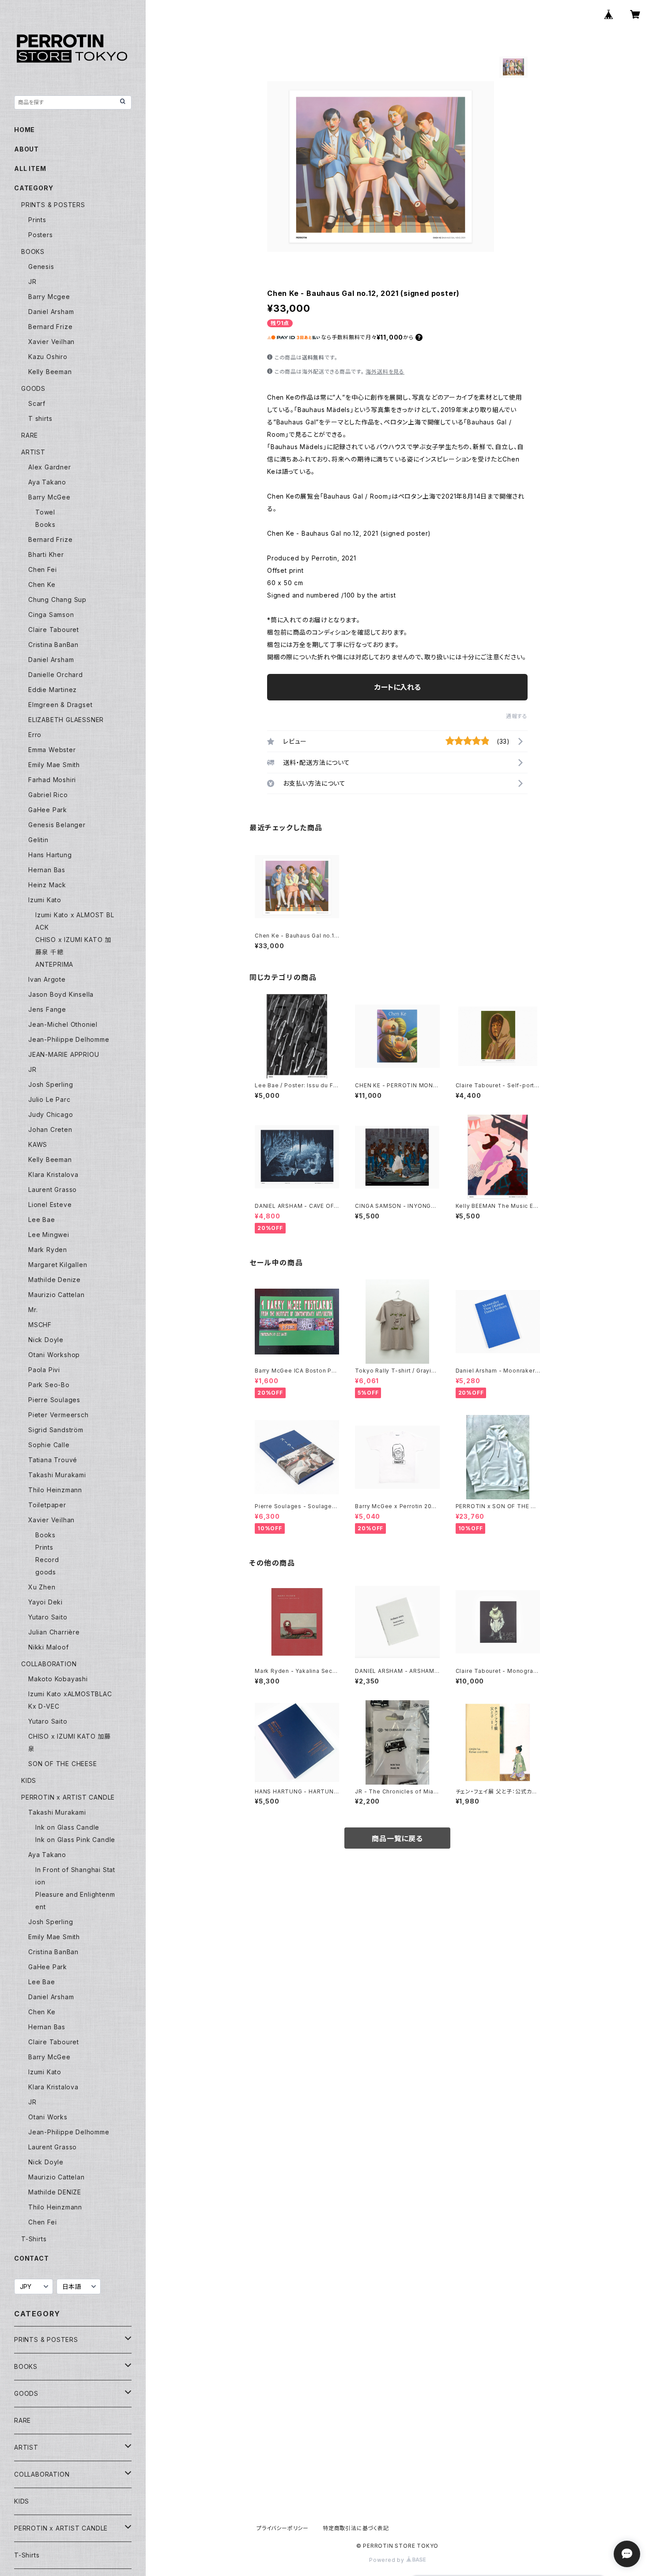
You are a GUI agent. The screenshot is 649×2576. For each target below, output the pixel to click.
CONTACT (32, 2258)
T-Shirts (34, 2239)
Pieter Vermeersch (58, 1415)
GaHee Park (48, 810)
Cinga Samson (51, 615)
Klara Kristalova (53, 1175)
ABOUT (26, 149)
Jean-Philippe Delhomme (69, 1039)
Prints (37, 220)
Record (47, 1560)
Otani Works (48, 2117)
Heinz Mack (47, 885)
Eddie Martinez (53, 690)
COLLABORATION (49, 1664)
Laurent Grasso (53, 1190)
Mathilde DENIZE (55, 2192)
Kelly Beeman (50, 372)
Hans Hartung (50, 855)
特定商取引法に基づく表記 (356, 2528)
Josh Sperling (51, 1084)
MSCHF (40, 1325)
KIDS (29, 1780)
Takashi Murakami (57, 1475)
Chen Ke (42, 584)
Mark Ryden (48, 1250)
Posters (41, 235)
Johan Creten (50, 1129)
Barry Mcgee (49, 297)
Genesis (41, 267)
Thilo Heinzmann (55, 1490)
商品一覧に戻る (397, 1838)
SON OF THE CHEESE (63, 1764)
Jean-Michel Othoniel (63, 1024)
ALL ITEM (30, 168)
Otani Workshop (54, 1355)
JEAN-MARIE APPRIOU (64, 1054)
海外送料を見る (385, 372)
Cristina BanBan (53, 645)
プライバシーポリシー (283, 2528)
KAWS (38, 1144)
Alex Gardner (50, 467)
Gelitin (38, 840)
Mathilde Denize (55, 1280)
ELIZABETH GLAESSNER (66, 720)
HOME (25, 130)
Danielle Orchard (56, 675)
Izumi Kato (45, 900)
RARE (30, 435)
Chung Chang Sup (57, 600)
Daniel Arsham (51, 312)
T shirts (40, 418)
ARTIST (33, 452)
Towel (45, 512)
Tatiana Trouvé (53, 1460)
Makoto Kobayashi (58, 1679)
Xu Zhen (42, 1587)
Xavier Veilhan (51, 342)
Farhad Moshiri (52, 780)
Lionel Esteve (50, 1205)
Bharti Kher (46, 554)
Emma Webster (52, 750)
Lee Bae (42, 1220)
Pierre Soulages (54, 1400)
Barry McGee (49, 497)
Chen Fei (42, 569)
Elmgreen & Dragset (60, 705)
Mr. (33, 1310)
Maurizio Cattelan (57, 1295)
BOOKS (33, 252)
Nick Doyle (46, 1340)
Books (45, 524)
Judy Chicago (51, 1114)
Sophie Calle (49, 1445)
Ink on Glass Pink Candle (75, 1840)
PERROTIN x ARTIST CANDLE (68, 1797)
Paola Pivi (44, 1370)
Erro (35, 735)
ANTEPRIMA (54, 964)
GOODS (33, 388)
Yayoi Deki (45, 1602)
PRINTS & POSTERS (53, 205)
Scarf (37, 403)
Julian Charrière (54, 1632)
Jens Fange (47, 1009)
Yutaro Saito (48, 1617)
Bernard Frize (50, 327)
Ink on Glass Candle (67, 1827)
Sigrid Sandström (56, 1430)
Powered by (388, 2560)
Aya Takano (47, 482)
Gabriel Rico (48, 795)
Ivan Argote (47, 979)
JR (32, 282)
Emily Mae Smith (54, 765)
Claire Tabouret (54, 630)
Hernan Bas (47, 870)
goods (46, 1572)
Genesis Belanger (57, 825)
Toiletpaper (47, 1505)
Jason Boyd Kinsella (61, 994)
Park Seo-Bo (49, 1385)
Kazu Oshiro (48, 357)
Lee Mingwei (49, 1235)
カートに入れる (398, 687)
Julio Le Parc (49, 1099)
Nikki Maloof (49, 1647)
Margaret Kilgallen (58, 1265)
